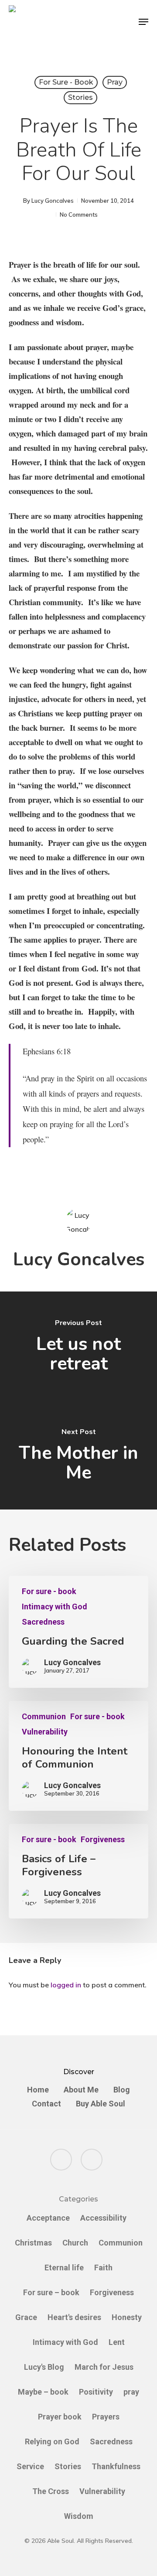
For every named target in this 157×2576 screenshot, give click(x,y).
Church (75, 2243)
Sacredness (43, 1622)
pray (115, 82)
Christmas (33, 2243)
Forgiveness (103, 1840)
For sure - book (66, 82)
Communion (44, 1717)
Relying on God (52, 2441)
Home (38, 2090)
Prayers (106, 2417)
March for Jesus (104, 2367)
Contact (46, 2104)
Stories (80, 97)
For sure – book (51, 2292)
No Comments (79, 215)
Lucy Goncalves (53, 201)
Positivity (96, 2392)
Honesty (127, 2317)
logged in (66, 1985)
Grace (26, 2317)
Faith (103, 2268)
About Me (81, 2090)
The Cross (51, 2491)
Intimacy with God (55, 1607)
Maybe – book (43, 2392)
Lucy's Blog (44, 2367)
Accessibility (103, 2218)
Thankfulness (116, 2466)
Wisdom (79, 2516)
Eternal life (64, 2268)
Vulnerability (45, 1732)
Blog (122, 2090)
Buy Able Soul (101, 2104)
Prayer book (60, 2417)
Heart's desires (74, 2317)
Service (30, 2466)
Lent (117, 2342)
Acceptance (48, 2218)
